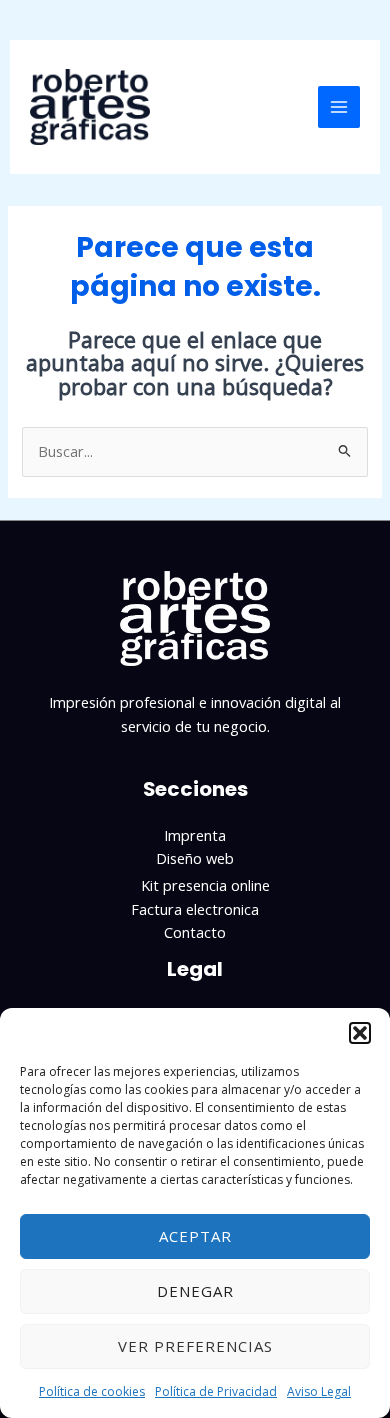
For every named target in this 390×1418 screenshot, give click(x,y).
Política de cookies (92, 1391)
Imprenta (195, 835)
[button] (360, 1033)
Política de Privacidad (216, 1391)
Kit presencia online (205, 885)
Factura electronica (195, 909)
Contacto (195, 932)
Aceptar (195, 1236)
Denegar (195, 1291)
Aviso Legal (319, 1391)
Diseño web (195, 858)
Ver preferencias (195, 1346)
